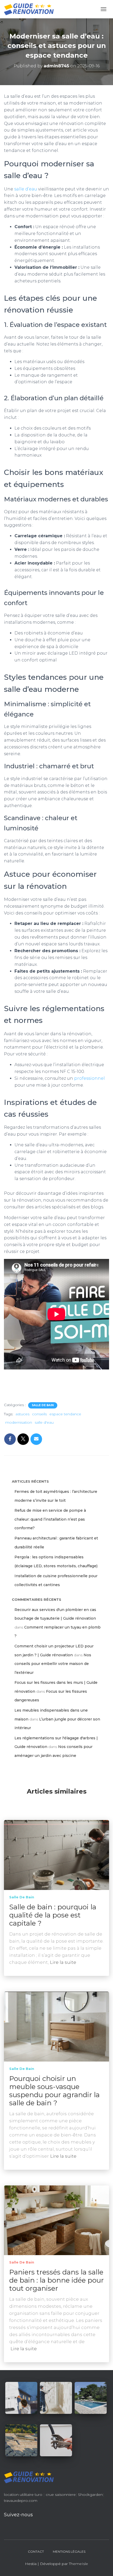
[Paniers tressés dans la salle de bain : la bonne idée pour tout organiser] (56, 2220)
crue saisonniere (61, 2495)
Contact (36, 2552)
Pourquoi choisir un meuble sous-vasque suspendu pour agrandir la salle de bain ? (54, 2091)
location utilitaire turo (23, 2495)
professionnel (89, 1078)
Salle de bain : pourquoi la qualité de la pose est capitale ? (53, 1915)
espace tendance (65, 1414)
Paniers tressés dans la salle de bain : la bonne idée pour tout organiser (56, 2280)
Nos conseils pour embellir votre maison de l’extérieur (53, 1664)
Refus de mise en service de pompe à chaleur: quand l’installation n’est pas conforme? (50, 1519)
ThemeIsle (78, 2564)
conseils (39, 1414)
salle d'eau (44, 1422)
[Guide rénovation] (31, 9)
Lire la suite (63, 1962)
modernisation (19, 1422)
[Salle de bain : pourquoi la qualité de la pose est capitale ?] (56, 1855)
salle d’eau (25, 189)
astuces (22, 1414)
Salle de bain (43, 1405)
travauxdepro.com (21, 2501)
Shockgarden (90, 2495)
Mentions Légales (69, 2552)
